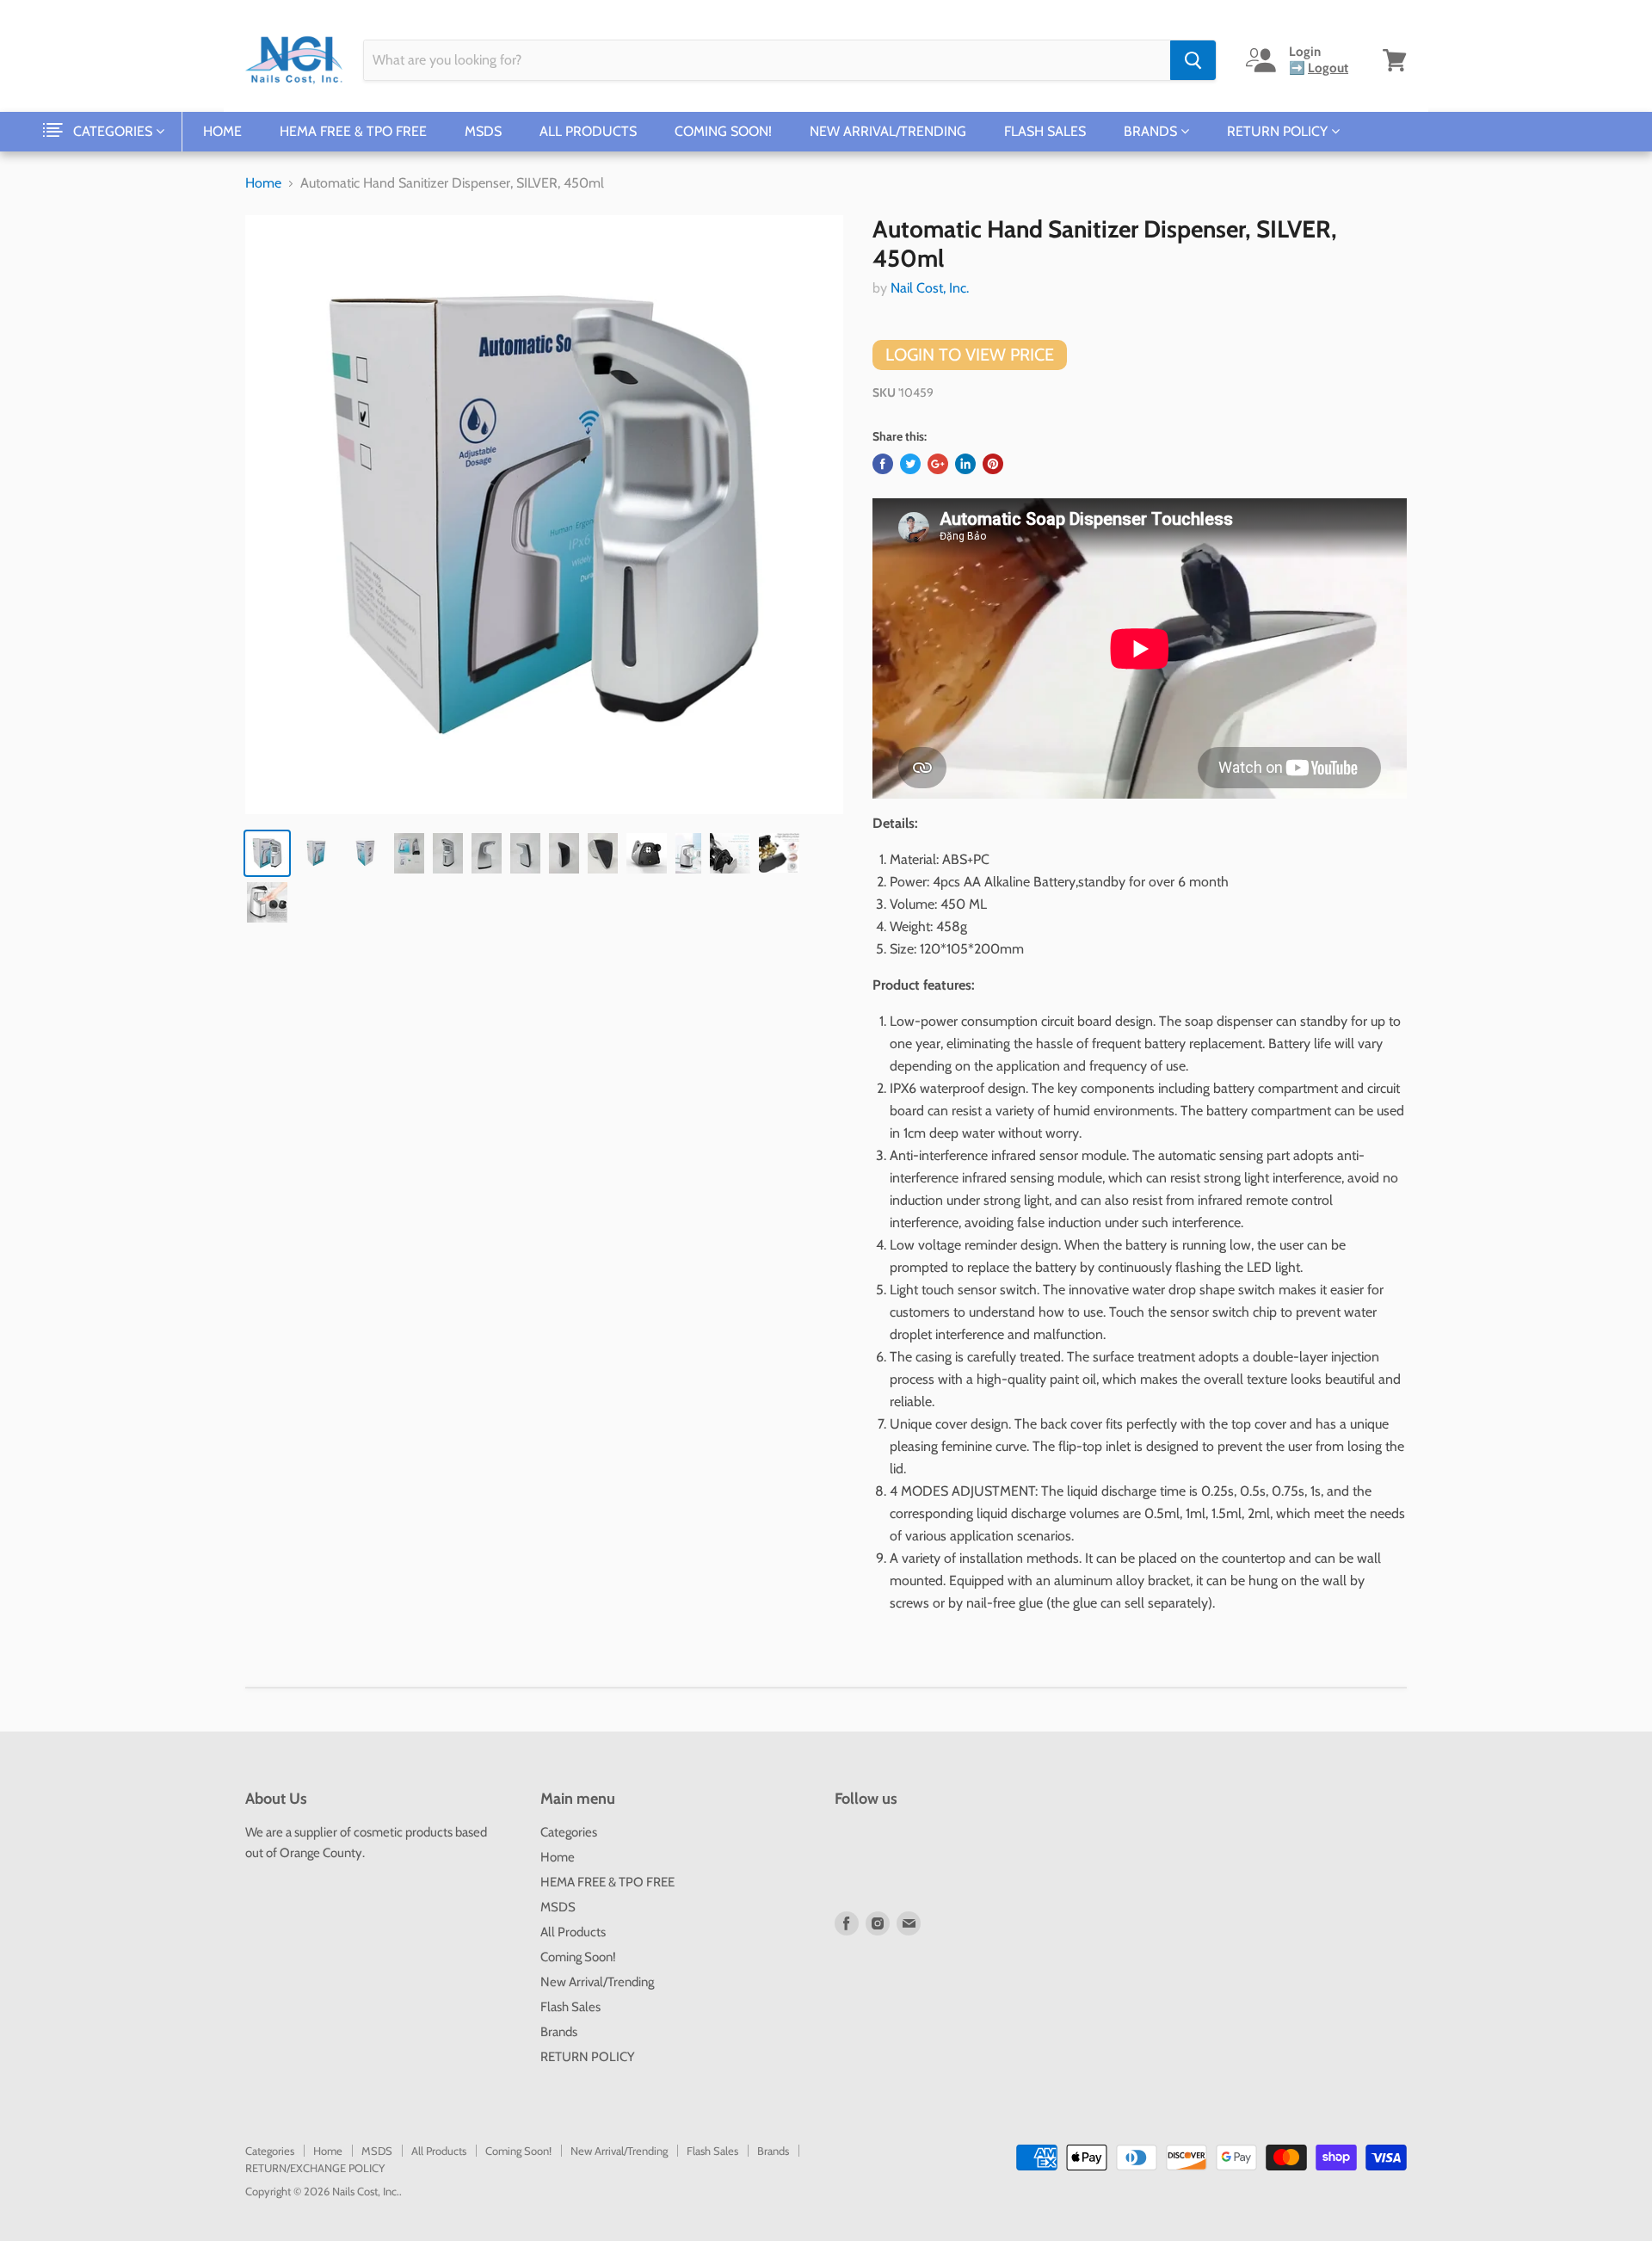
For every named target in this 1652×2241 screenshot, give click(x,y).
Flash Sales (1045, 131)
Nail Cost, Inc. (930, 288)
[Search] (1193, 60)
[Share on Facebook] (883, 464)
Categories (114, 131)
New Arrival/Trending (888, 131)
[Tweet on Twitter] (910, 464)
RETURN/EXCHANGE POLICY (315, 2168)
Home (222, 131)
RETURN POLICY (1279, 131)
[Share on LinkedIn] (965, 464)
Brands (1152, 131)
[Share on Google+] (938, 464)
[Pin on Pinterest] (993, 464)
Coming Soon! (723, 131)
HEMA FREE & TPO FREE (353, 131)
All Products (588, 131)
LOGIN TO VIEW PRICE (970, 355)
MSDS (483, 131)
